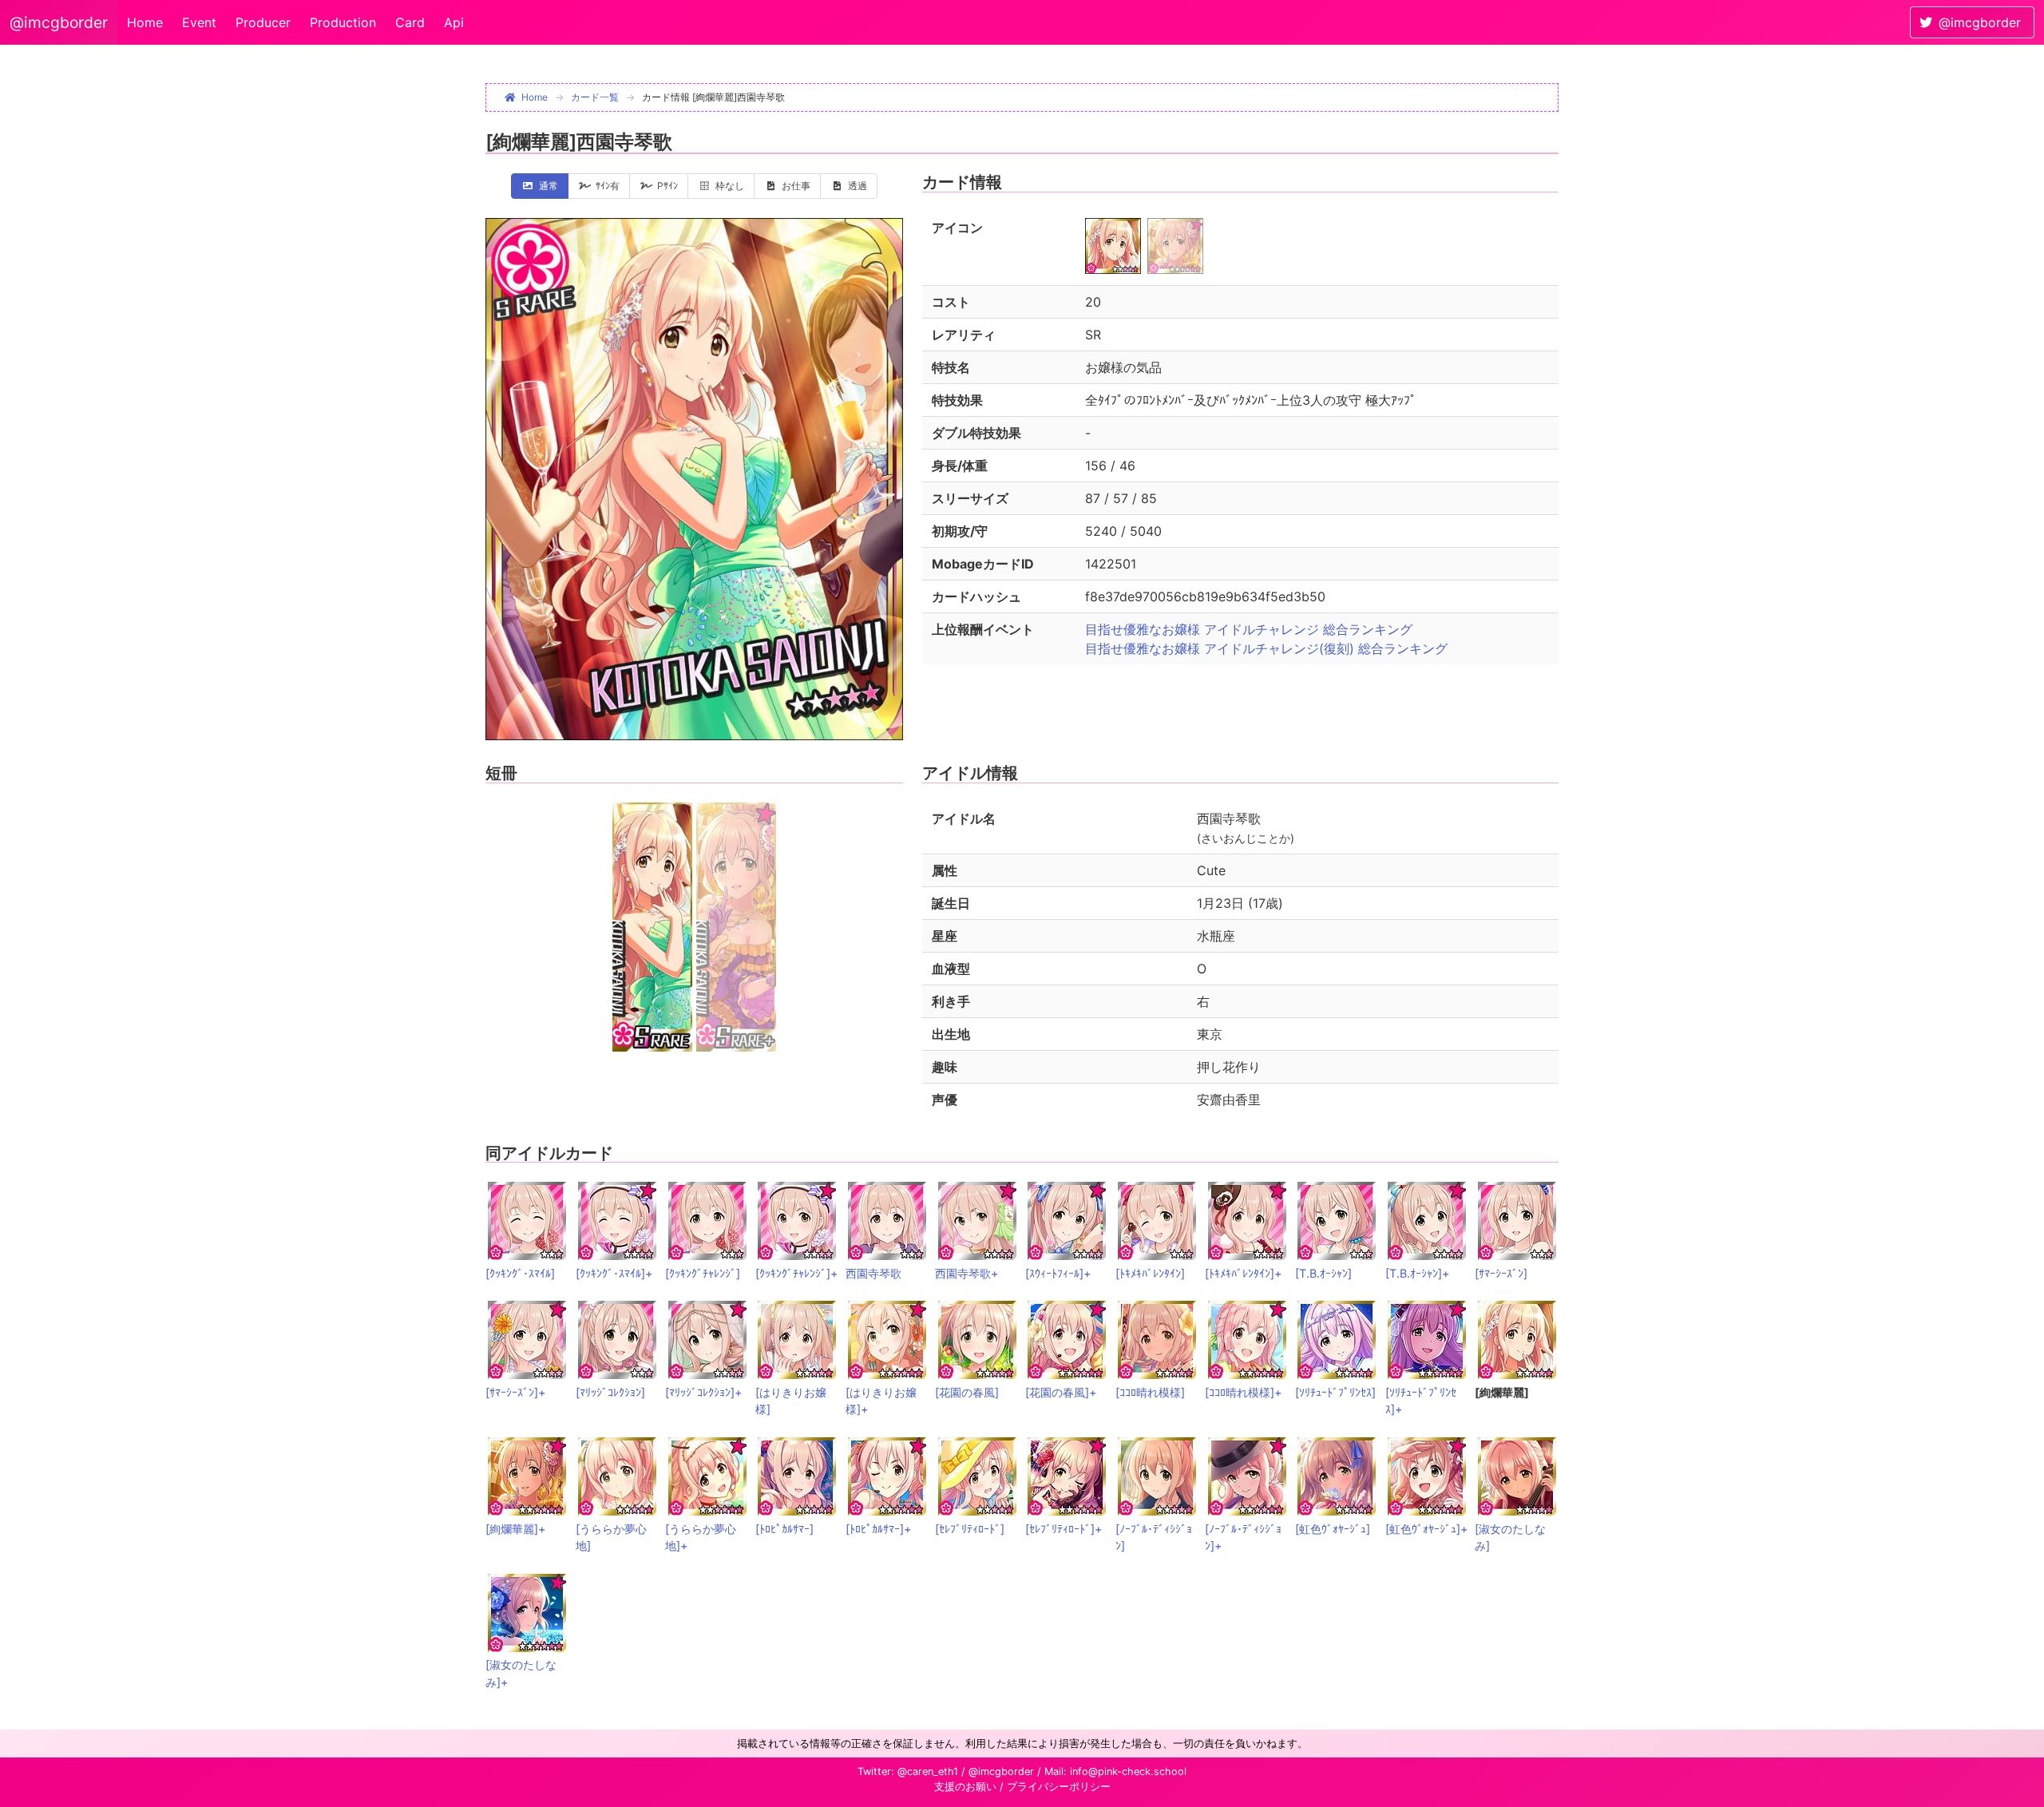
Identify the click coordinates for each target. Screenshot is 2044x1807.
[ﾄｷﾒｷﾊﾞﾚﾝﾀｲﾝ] (1150, 1273)
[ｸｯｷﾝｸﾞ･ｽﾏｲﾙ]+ (614, 1273)
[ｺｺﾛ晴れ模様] (1150, 1392)
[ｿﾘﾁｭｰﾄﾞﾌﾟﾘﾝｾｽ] (1335, 1392)
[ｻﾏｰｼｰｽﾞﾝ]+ (515, 1392)
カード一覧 (595, 97)
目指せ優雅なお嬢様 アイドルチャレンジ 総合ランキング (1249, 629)
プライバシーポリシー (1059, 1787)
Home (145, 22)
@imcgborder (59, 22)
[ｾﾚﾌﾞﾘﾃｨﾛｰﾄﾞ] (970, 1529)
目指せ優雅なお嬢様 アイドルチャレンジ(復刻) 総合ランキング (1266, 648)
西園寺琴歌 (873, 1273)
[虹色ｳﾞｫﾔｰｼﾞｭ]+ (1426, 1529)
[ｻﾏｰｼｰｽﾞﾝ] (1501, 1273)
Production (343, 22)
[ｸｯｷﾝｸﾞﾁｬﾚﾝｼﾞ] (703, 1273)
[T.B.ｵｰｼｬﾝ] (1323, 1273)
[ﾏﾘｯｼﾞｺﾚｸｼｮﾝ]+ (703, 1392)
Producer (263, 22)
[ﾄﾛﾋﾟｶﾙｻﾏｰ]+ (878, 1529)
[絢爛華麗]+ (515, 1529)
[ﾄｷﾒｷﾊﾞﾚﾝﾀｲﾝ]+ (1243, 1273)
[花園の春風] (967, 1392)
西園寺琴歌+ (967, 1273)
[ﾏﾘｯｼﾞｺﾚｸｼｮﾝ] (610, 1392)
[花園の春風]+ (1061, 1392)
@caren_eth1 (928, 1771)
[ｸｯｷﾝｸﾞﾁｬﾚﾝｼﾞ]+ (796, 1273)
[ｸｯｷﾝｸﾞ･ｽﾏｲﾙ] (520, 1273)
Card (410, 22)
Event (199, 22)
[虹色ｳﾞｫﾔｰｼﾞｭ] (1333, 1529)
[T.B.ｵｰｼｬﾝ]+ (1417, 1273)
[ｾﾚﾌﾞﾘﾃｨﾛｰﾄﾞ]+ (1064, 1529)
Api (454, 22)
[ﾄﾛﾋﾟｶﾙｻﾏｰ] (784, 1529)
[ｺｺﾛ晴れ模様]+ (1243, 1392)
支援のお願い (965, 1787)
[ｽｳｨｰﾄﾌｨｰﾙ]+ (1058, 1273)
